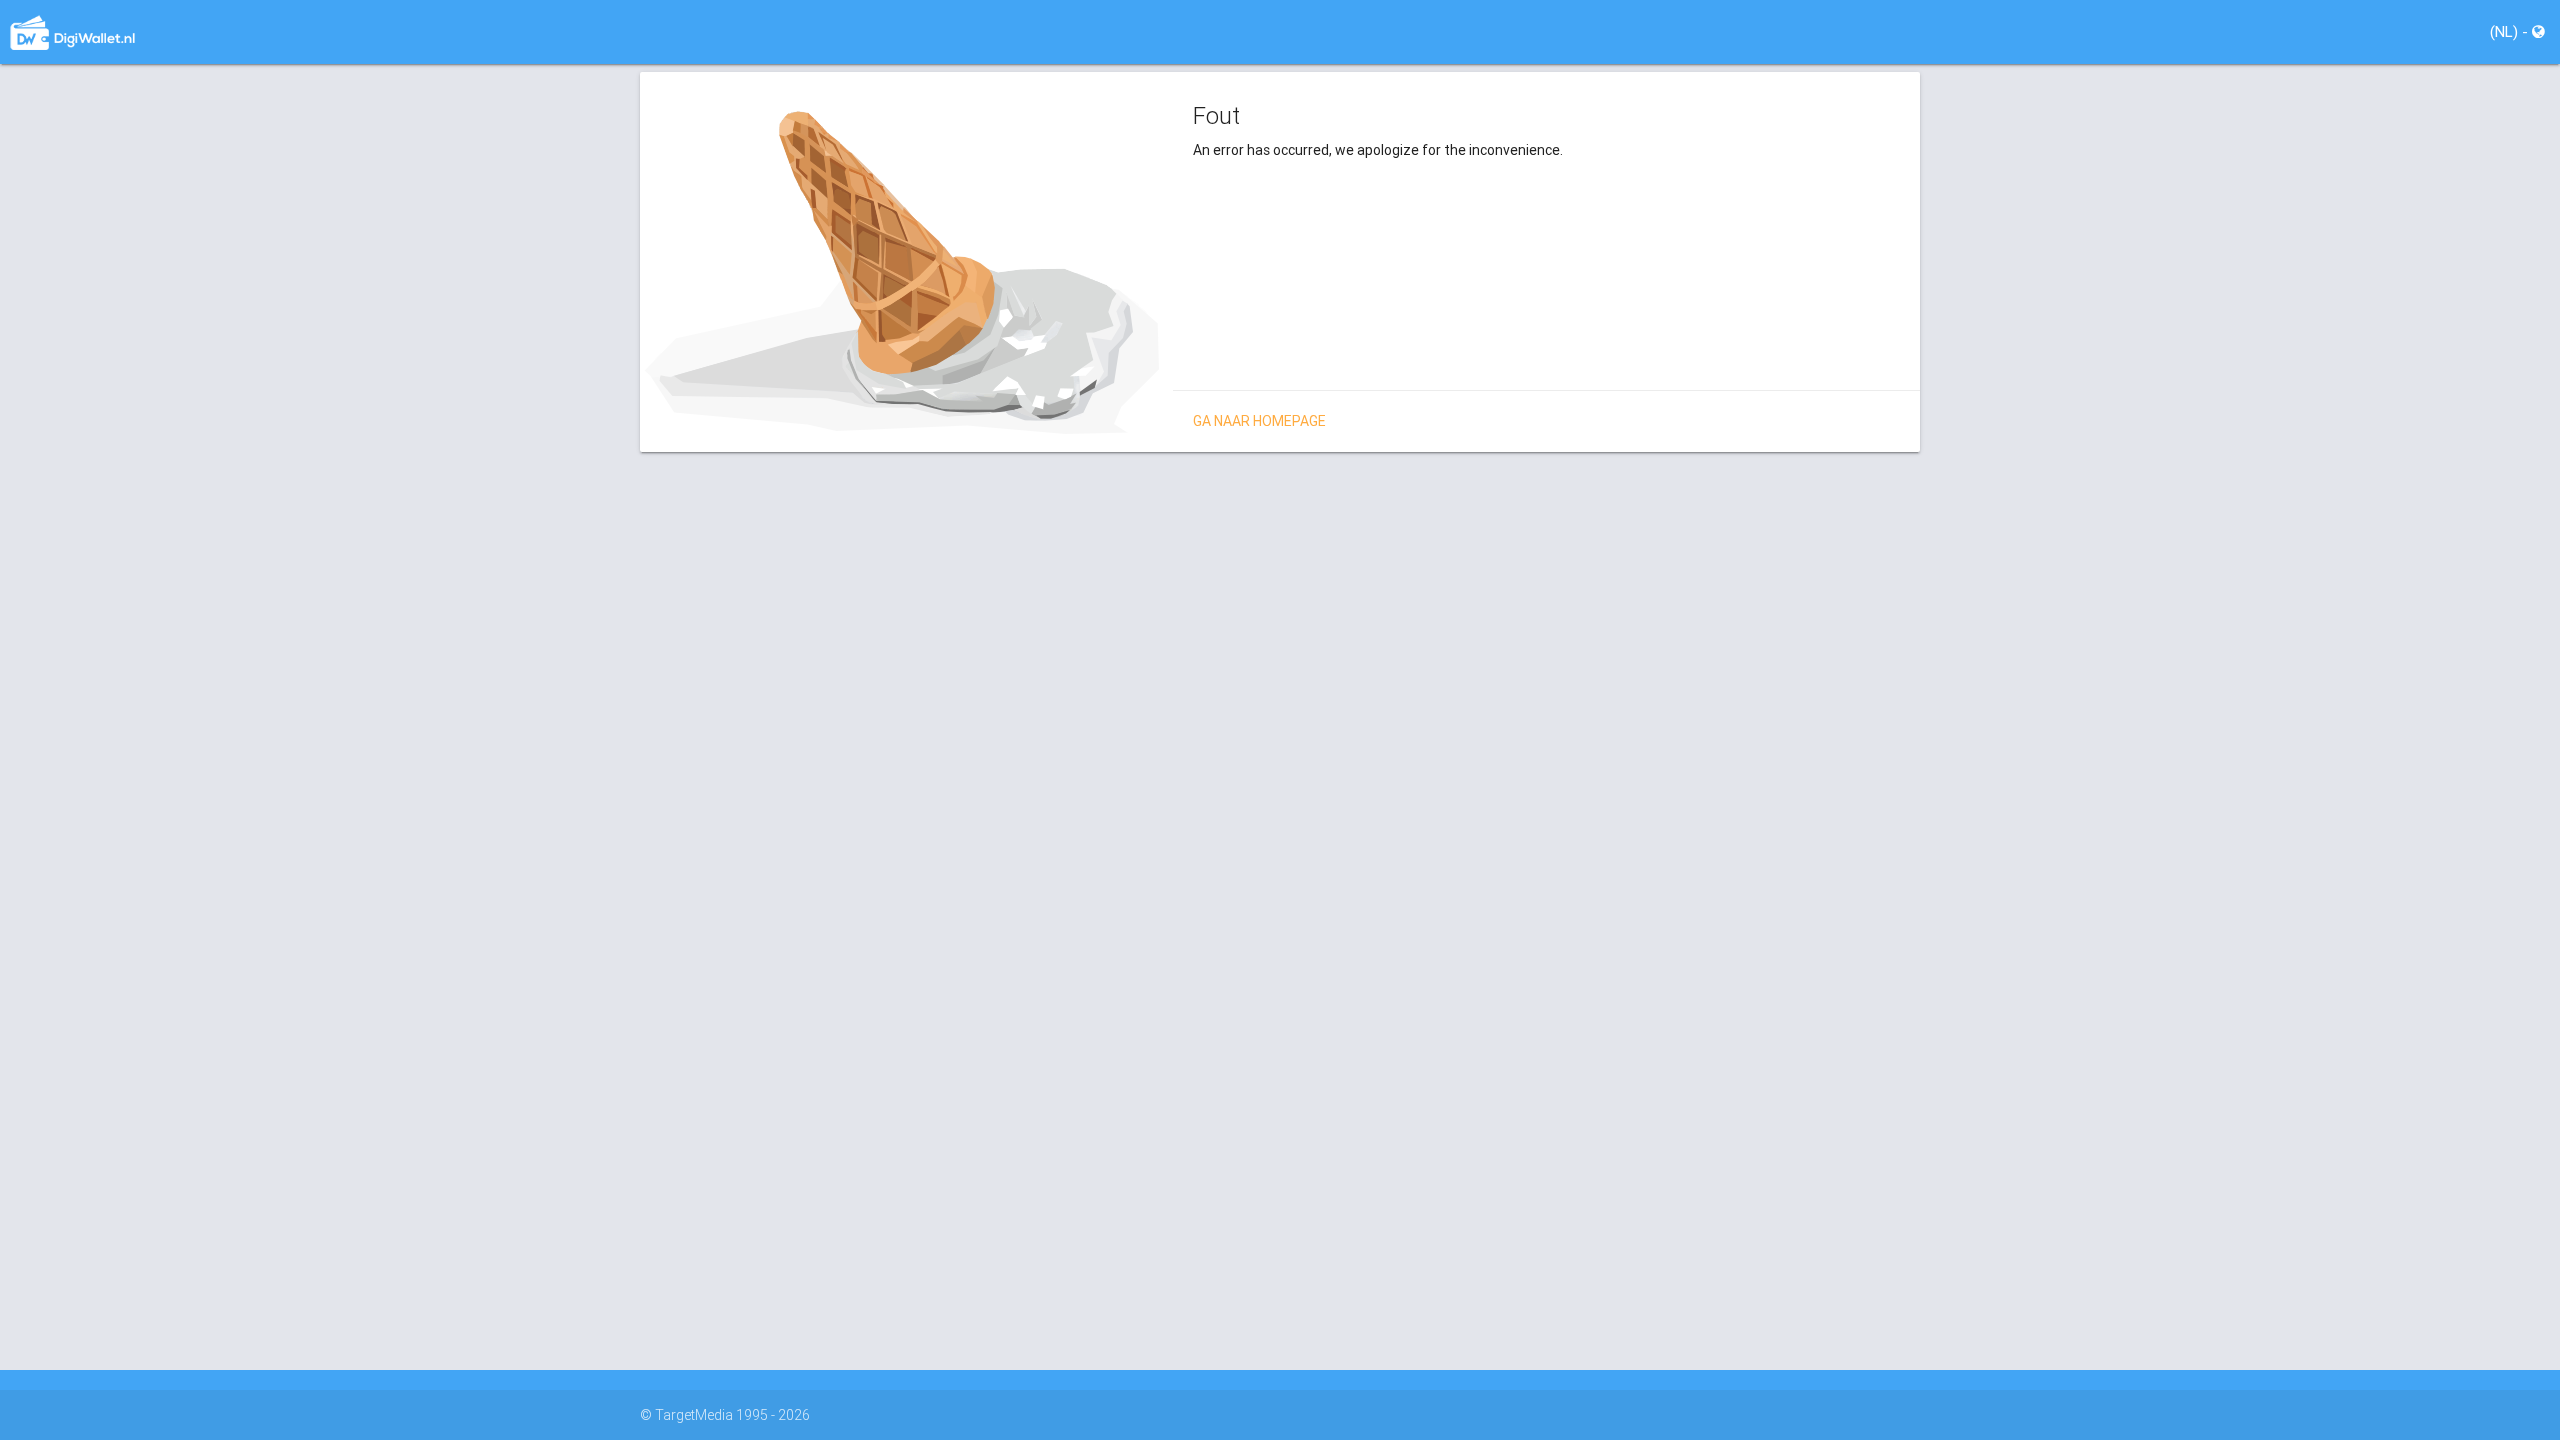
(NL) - (2511, 31)
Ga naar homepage (1259, 421)
